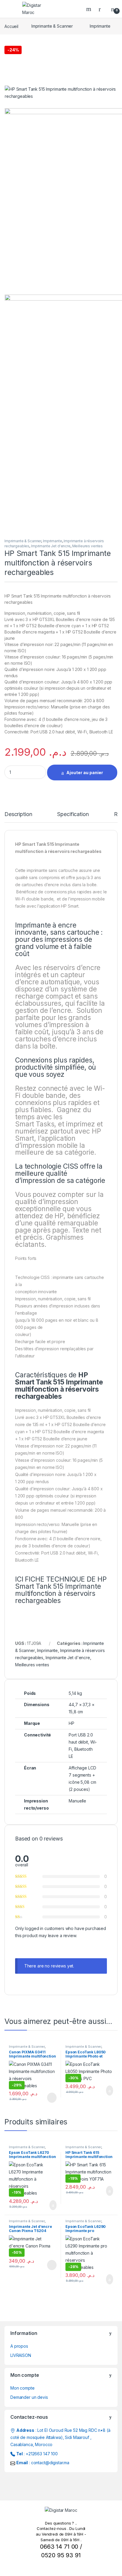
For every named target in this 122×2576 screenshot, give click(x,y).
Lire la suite (52, 2098)
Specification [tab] (73, 814)
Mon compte (23, 2388)
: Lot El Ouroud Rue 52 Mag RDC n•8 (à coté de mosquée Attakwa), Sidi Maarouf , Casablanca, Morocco (60, 2437)
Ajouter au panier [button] (106, 2091)
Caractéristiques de (59, 1386)
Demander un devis (29, 2397)
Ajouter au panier (85, 773)
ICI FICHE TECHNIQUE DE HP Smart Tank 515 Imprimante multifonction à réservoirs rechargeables (61, 1590)
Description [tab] (18, 814)
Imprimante (100, 26)
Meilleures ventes (88, 546)
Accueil (11, 26)
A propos (19, 2346)
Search (89, 9)
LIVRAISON (21, 2355)
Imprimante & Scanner (52, 26)
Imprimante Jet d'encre (51, 546)
